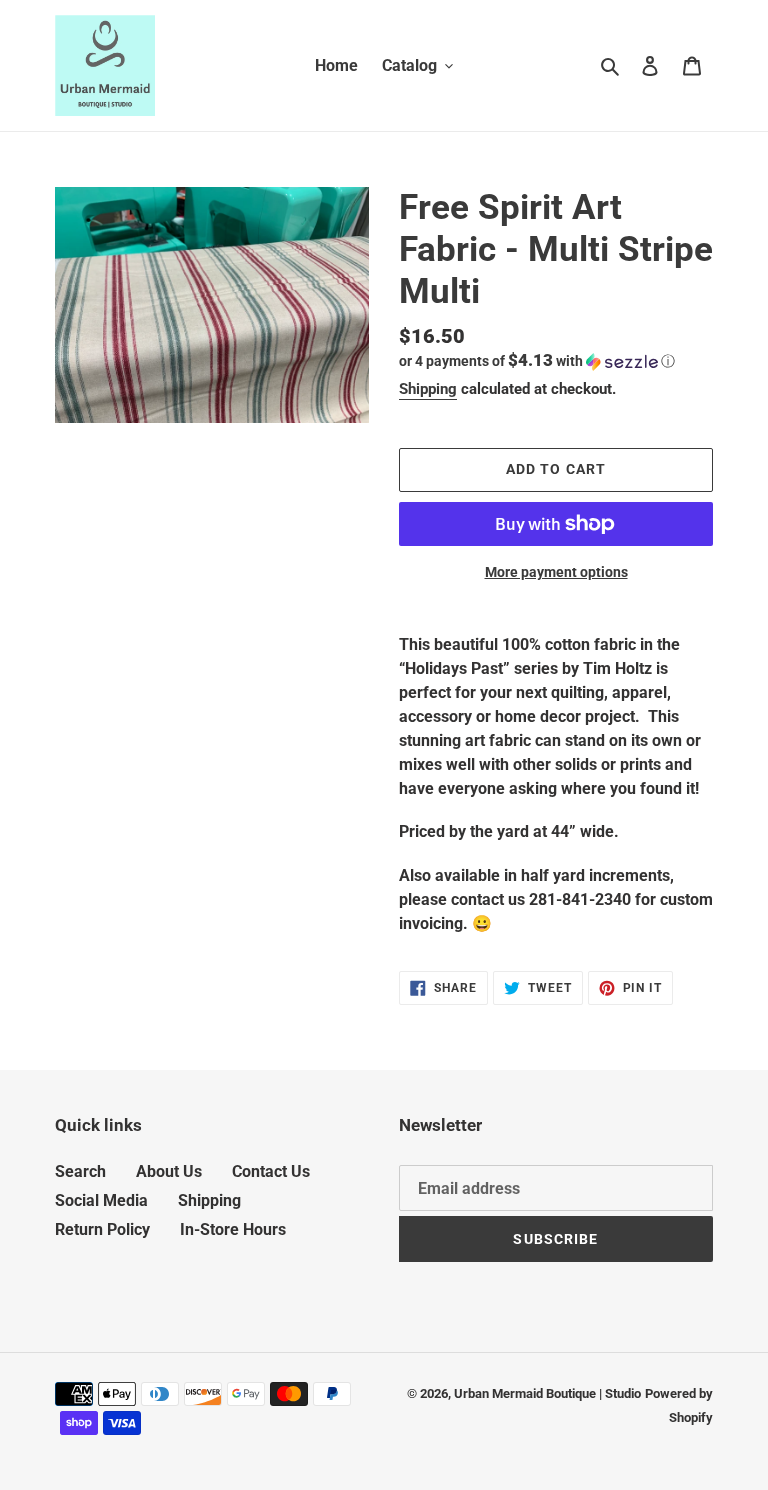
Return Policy (102, 1229)
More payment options (556, 572)
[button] (537, 361)
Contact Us (271, 1171)
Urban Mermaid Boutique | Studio (547, 1393)
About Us (169, 1171)
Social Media (101, 1200)
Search (80, 1171)
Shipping (428, 389)
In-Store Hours (233, 1229)
